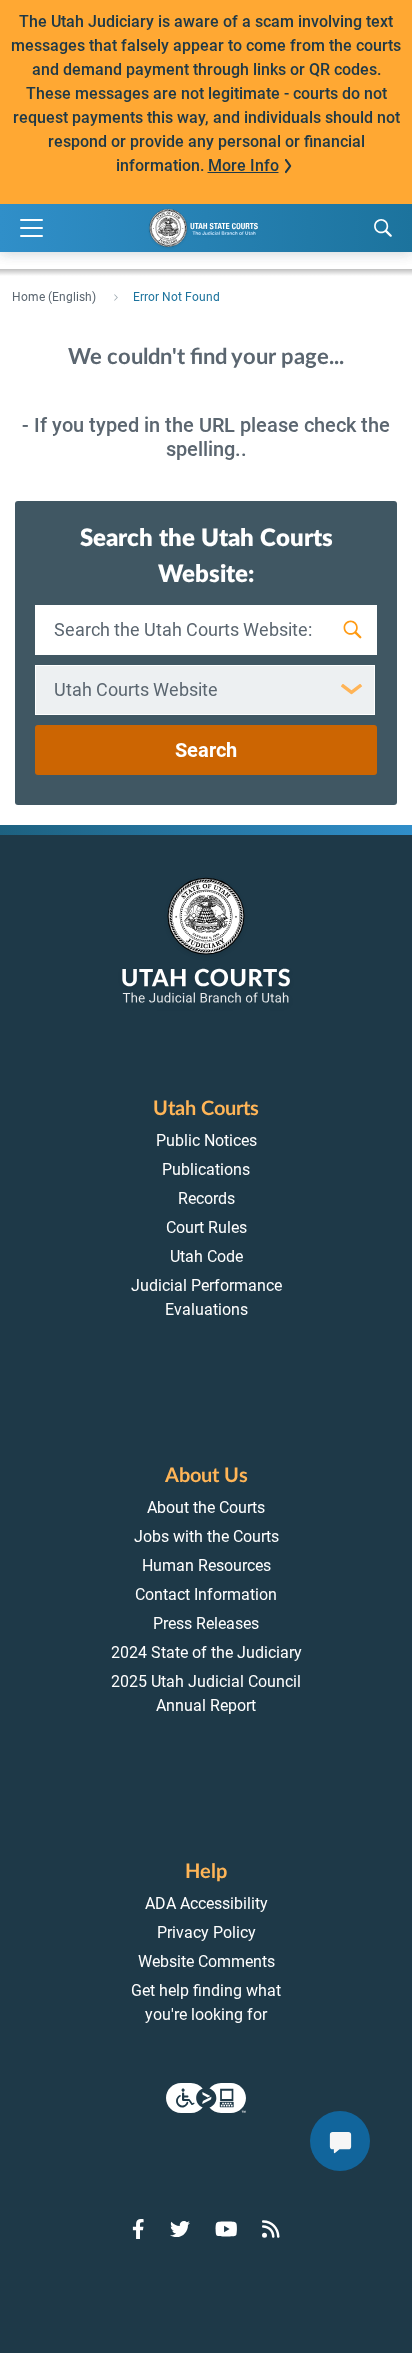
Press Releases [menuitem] (206, 1623)
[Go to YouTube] (226, 2229)
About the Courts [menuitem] (206, 1507)
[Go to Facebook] (138, 2229)
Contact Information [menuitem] (206, 1594)
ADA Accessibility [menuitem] (206, 1903)
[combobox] (205, 690)
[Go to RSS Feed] (271, 2229)
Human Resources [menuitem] (206, 1565)
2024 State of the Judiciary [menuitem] (206, 1652)
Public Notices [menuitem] (206, 1140)
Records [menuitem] (206, 1198)
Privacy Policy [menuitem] (206, 1932)
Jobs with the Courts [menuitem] (206, 1536)
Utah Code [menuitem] (206, 1256)
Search (206, 750)
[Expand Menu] (31, 228)
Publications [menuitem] (206, 1169)
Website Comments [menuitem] (206, 1961)
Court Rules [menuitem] (206, 1227)
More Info (243, 165)
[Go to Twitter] (180, 2229)
